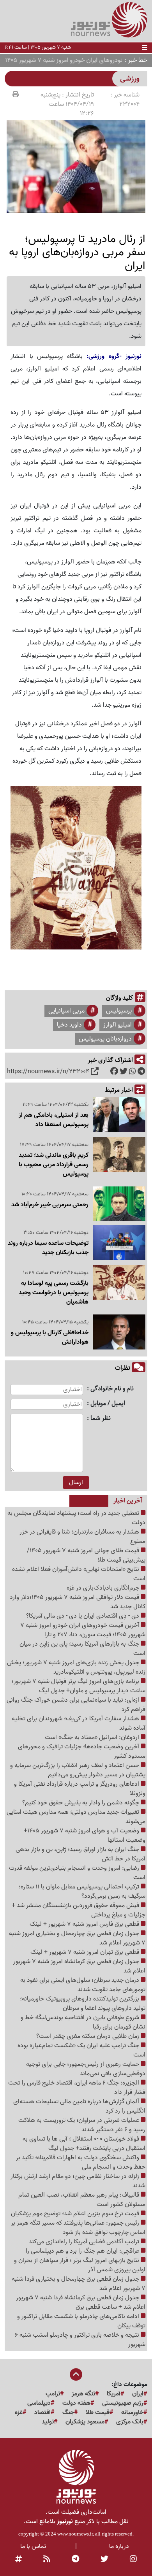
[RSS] (47, 2560)
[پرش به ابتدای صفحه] (76, 2375)
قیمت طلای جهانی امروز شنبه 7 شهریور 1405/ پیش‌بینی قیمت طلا (86, 1555)
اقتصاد (42, 2413)
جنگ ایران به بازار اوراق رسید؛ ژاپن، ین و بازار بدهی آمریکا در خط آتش (80, 1854)
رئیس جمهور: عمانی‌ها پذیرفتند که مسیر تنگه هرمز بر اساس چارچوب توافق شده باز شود (78, 2228)
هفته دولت (76, 2403)
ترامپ (53, 2394)
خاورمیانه (132, 2413)
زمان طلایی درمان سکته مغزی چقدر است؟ (88, 2036)
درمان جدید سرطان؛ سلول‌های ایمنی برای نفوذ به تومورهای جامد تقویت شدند (83, 1985)
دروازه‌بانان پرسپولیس (105, 1039)
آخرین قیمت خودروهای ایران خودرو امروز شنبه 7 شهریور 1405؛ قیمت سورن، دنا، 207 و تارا (83, 1630)
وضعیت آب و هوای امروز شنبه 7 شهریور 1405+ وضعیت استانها (85, 1835)
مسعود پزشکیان (85, 2422)
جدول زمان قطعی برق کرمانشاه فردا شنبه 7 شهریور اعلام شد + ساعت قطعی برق (81, 2302)
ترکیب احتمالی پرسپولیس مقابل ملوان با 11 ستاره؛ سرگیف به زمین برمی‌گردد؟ (82, 1892)
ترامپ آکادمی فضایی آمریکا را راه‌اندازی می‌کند (85, 2242)
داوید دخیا (69, 1025)
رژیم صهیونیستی (123, 2403)
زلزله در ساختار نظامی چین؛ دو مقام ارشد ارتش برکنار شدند (78, 2181)
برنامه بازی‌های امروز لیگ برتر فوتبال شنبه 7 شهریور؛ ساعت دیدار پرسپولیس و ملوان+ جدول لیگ (79, 1686)
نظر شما (101, 1419)
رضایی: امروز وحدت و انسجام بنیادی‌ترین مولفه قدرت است (77, 1873)
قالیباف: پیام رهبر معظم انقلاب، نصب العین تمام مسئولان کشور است (82, 2200)
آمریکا (114, 2394)
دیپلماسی (39, 2403)
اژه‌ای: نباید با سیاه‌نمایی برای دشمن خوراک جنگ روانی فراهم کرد (76, 1705)
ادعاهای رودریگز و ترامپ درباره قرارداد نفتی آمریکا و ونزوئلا (80, 1789)
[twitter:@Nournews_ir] (104, 2560)
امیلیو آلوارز (118, 1025)
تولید (48, 2422)
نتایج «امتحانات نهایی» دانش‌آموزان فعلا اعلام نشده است (79, 1574)
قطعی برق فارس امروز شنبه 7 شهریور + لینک (85, 1924)
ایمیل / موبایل (108, 1404)
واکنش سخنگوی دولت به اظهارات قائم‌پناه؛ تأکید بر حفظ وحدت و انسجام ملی (81, 2162)
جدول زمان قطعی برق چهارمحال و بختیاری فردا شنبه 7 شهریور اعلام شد (79, 2284)
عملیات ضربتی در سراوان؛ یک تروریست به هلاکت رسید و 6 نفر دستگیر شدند (82, 2125)
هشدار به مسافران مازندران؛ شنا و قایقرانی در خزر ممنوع (82, 1537)
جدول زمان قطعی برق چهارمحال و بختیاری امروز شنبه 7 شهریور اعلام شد (77, 1938)
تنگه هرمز (83, 2394)
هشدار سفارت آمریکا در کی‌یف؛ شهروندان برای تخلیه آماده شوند (79, 1723)
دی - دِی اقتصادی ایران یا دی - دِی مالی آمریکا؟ (83, 1616)
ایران (138, 2394)
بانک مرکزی (130, 2422)
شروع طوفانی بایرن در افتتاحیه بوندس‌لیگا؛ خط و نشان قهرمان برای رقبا (83, 2022)
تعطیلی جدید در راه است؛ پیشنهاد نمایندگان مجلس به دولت (76, 1518)
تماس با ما (33, 2546)
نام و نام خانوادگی (112, 1389)
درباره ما (119, 2546)
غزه (19, 2413)
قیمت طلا (98, 2413)
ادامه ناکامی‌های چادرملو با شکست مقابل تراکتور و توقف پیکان (81, 2321)
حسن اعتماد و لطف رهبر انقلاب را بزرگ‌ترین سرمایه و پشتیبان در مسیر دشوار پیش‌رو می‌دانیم (78, 1770)
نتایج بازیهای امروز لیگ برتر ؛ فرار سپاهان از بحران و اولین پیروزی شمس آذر (80, 2265)
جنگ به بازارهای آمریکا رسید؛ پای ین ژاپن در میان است (82, 1649)
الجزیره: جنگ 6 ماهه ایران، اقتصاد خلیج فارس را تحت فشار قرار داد (77, 2088)
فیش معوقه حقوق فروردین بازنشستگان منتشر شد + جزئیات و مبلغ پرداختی (79, 1910)
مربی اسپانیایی (66, 1011)
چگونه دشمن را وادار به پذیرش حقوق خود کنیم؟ (81, 1803)
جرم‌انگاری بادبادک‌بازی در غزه (104, 1588)
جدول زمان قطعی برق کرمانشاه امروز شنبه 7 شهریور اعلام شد (79, 1966)
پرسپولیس (119, 1011)
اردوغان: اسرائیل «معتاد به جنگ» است (93, 1737)
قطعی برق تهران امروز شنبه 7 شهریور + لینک (86, 1952)
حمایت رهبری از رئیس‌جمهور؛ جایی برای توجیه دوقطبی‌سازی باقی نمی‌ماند (86, 2069)
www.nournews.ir (75, 2534)
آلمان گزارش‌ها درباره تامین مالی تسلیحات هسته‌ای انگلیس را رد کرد (79, 2106)
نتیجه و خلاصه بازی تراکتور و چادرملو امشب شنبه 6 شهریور (80, 2340)
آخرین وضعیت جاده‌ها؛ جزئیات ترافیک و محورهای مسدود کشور (82, 1751)
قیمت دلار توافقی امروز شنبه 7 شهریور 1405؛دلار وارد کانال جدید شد (78, 1602)
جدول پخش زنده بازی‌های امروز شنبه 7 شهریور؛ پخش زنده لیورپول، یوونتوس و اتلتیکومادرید (76, 1667)
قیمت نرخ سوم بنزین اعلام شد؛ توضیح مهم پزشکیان (76, 2214)
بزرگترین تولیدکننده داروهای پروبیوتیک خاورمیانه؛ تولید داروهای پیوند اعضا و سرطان (83, 2004)
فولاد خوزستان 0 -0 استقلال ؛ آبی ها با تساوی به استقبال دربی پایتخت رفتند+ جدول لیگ (84, 2144)
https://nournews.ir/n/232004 (48, 1072)
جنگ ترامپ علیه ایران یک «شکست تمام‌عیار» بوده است (81, 2050)
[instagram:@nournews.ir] (133, 2560)
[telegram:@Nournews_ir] (75, 2560)
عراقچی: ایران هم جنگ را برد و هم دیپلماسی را (83, 2251)
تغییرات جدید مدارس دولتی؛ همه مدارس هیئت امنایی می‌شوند (76, 1817)
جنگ (68, 2413)
